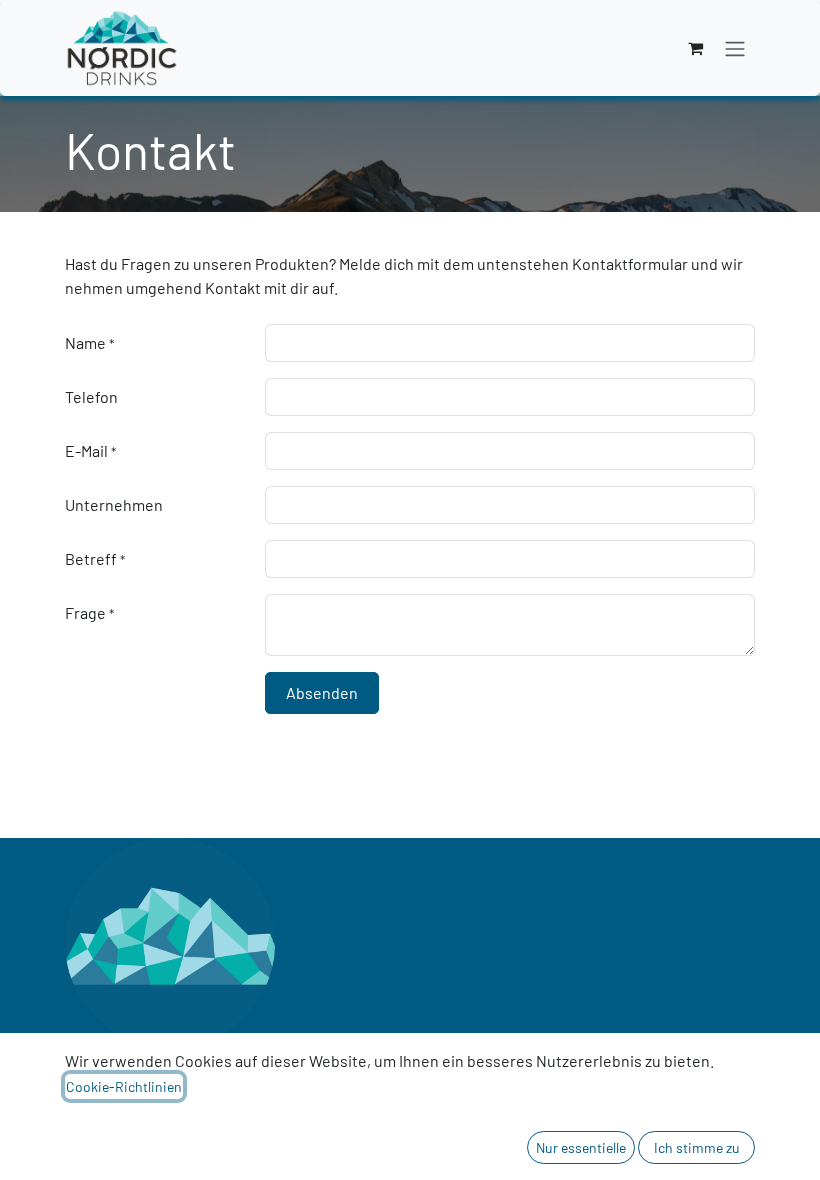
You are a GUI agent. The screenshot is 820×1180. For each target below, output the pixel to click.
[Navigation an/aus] (735, 48)
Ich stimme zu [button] (697, 1147)
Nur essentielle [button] (581, 1147)
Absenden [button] (322, 692)
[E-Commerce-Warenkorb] (695, 48)
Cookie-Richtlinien (124, 1086)
